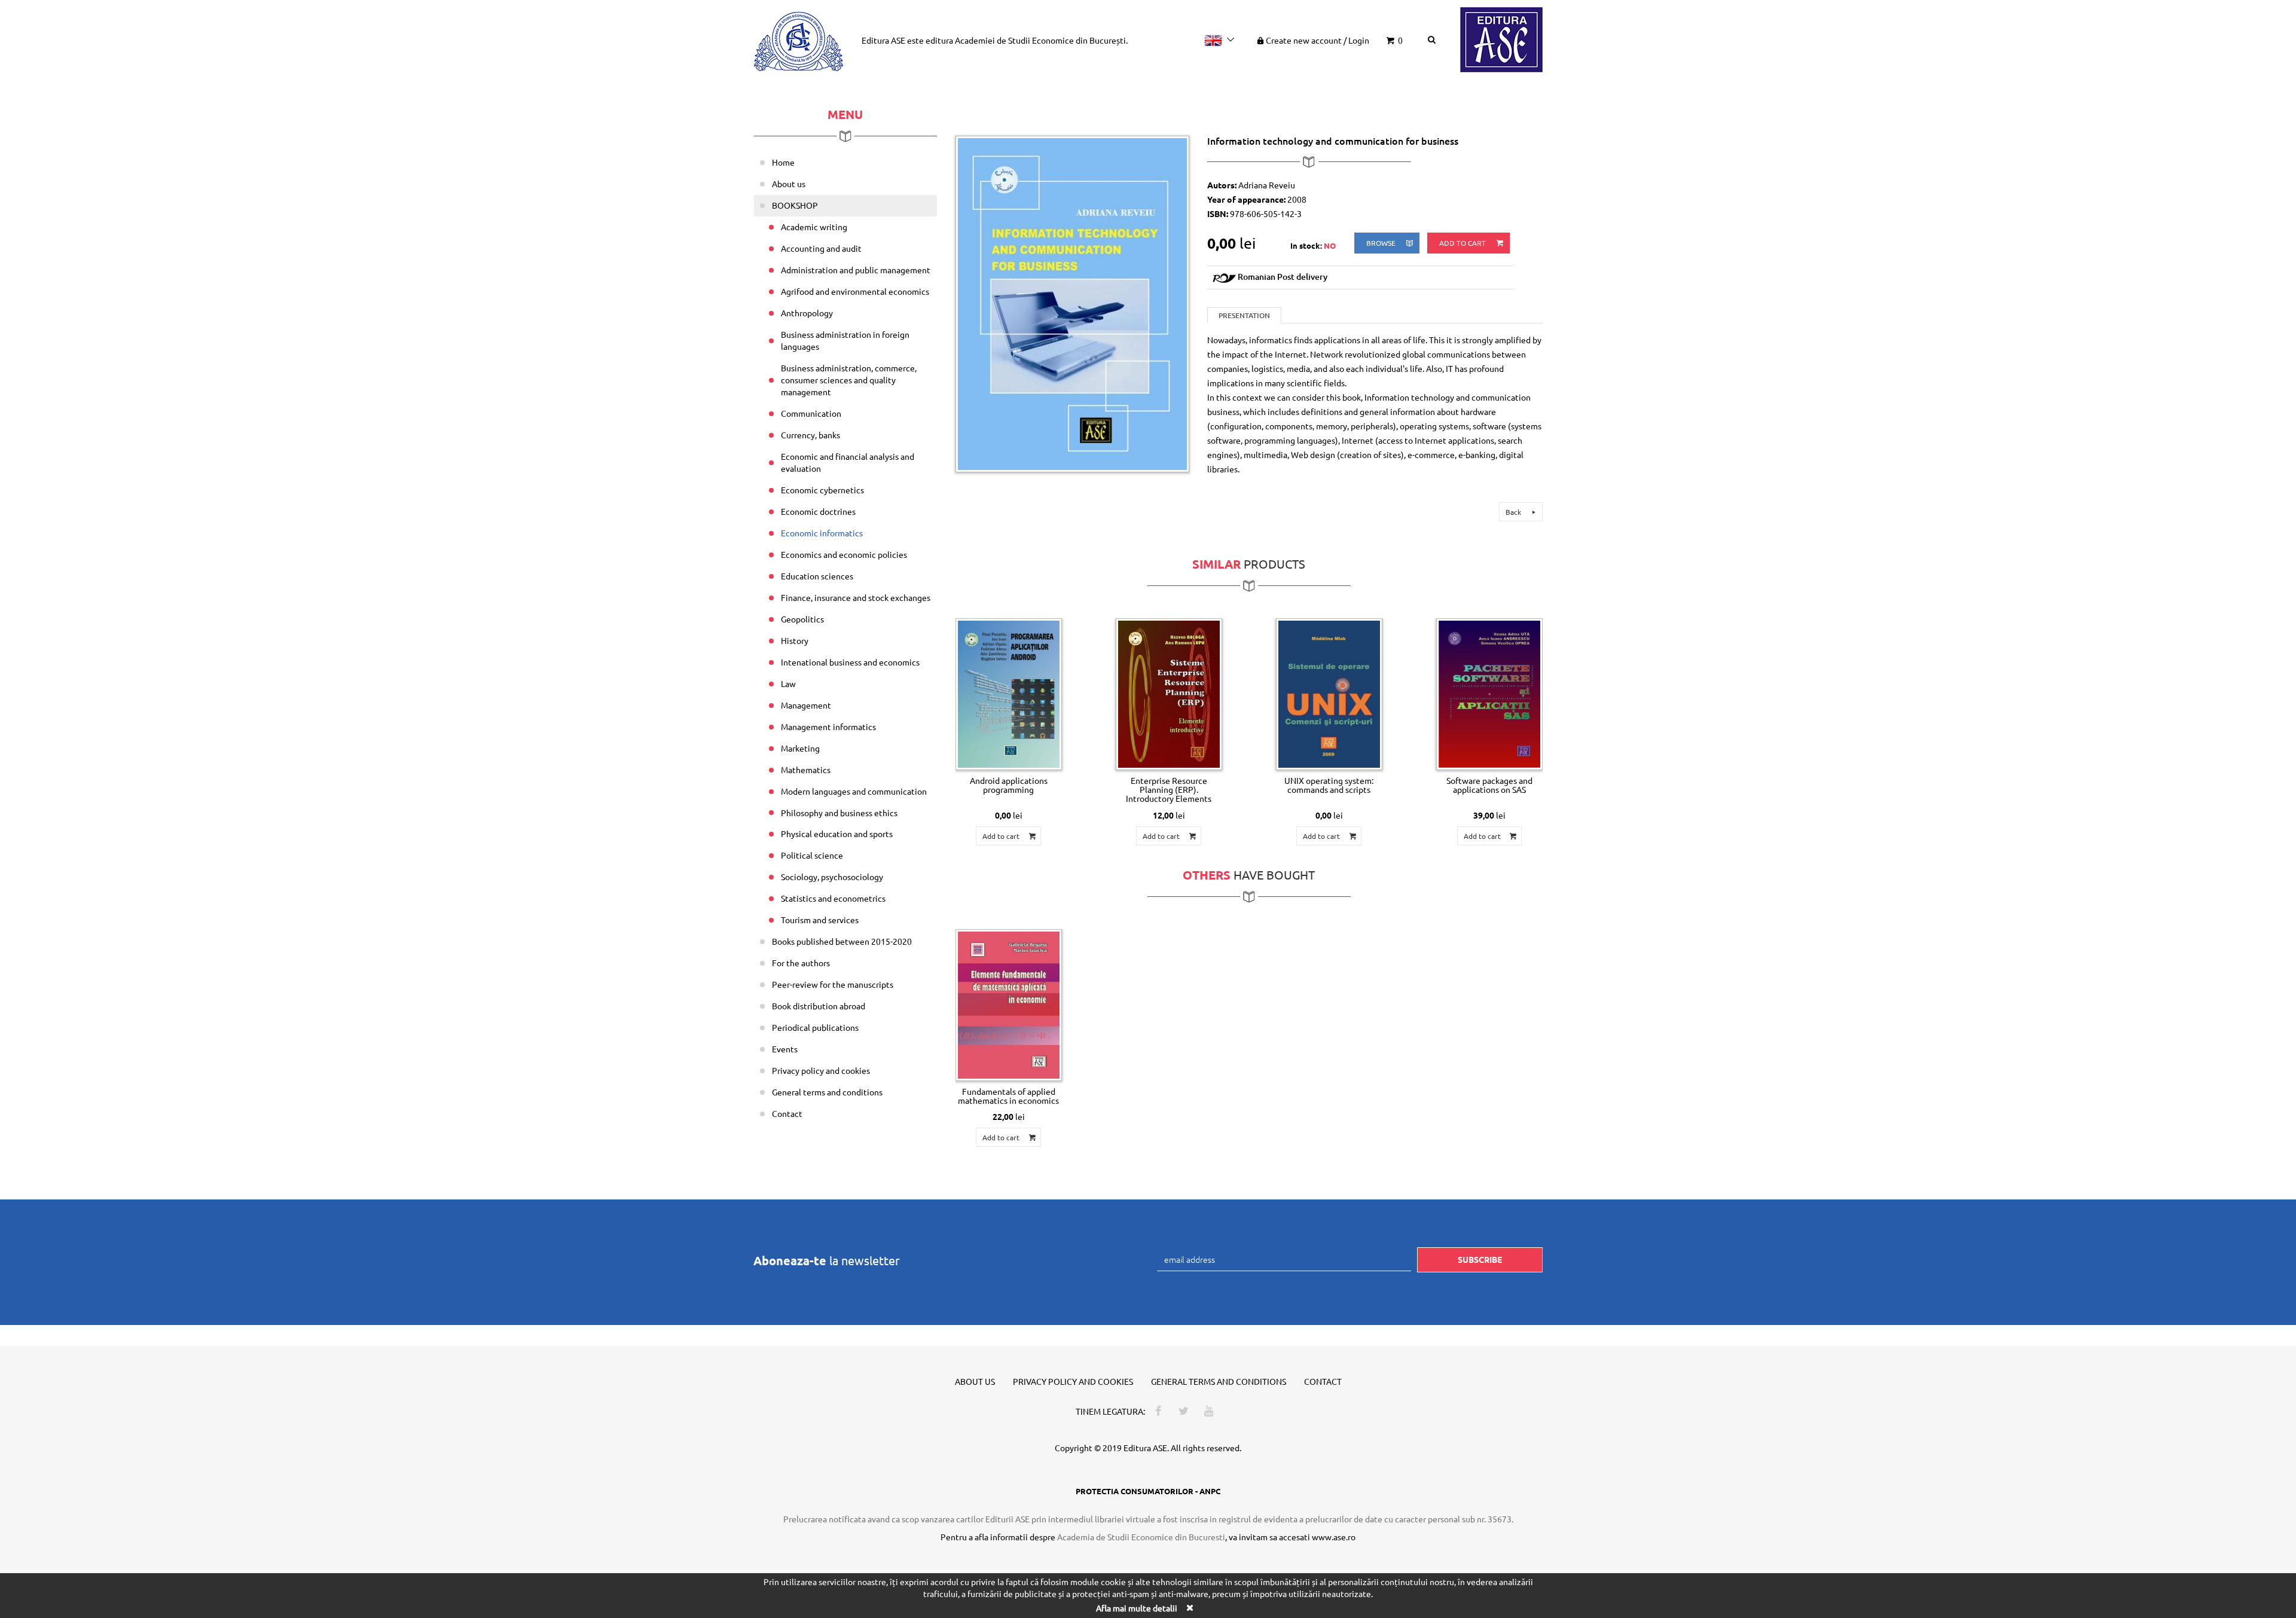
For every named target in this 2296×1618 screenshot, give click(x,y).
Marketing (800, 748)
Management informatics (828, 726)
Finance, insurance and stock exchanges (856, 597)
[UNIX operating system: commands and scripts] (1329, 694)
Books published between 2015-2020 (842, 941)
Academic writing (814, 227)
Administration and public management (856, 270)
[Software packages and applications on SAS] (1489, 694)
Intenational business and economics (850, 662)
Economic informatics (822, 533)
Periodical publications (815, 1027)
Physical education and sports (837, 834)
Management (806, 705)
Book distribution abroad (819, 1006)
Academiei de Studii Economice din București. (1041, 40)
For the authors (801, 963)
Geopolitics (802, 619)
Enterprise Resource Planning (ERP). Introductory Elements (1169, 790)
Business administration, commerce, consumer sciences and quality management (849, 380)
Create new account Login (1318, 40)
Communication (811, 413)
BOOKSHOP (795, 205)
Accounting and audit (821, 248)
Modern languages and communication (854, 791)
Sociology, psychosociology (832, 877)
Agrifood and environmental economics (855, 291)
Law (788, 683)
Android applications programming (1009, 785)
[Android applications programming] (1009, 694)
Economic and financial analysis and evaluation (848, 462)
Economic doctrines (818, 511)
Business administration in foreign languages (845, 340)
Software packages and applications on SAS (1489, 785)
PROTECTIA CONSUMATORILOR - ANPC (1148, 1491)
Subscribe (1480, 1259)
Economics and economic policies (844, 554)
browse (1382, 243)
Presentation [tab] (1244, 315)
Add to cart (1463, 243)
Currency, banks (810, 435)
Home (783, 162)
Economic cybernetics (822, 490)
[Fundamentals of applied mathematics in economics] (1009, 1005)
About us (789, 184)
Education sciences (817, 576)
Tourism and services (820, 920)
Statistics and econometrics (833, 898)
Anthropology (807, 313)
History (795, 640)
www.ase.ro (1334, 1537)
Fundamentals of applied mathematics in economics (1008, 1096)
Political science (812, 855)
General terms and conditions (827, 1092)
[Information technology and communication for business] (1073, 303)
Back (1514, 512)
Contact (787, 1113)
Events (785, 1049)
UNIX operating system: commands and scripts (1329, 785)
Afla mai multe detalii (1137, 1608)
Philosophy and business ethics (839, 813)
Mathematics (806, 770)
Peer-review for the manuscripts (833, 984)
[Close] (1189, 1608)
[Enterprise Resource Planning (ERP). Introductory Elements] (1169, 694)
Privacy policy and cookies (821, 1070)
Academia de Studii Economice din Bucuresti (1141, 1537)
